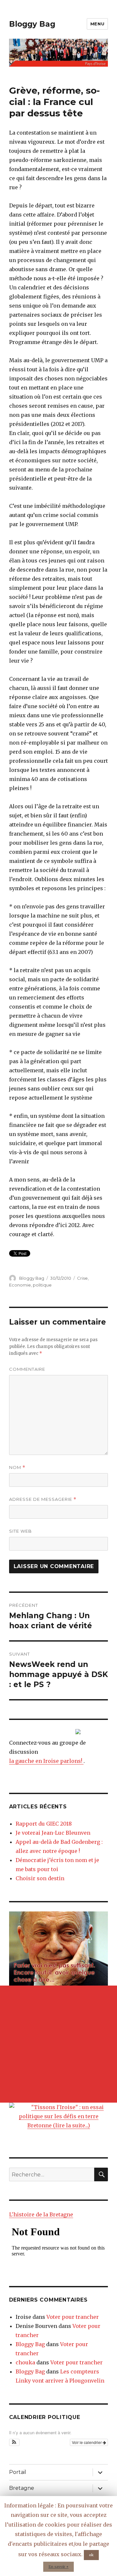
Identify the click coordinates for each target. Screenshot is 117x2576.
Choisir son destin (40, 1878)
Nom (17, 1467)
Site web (20, 1531)
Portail (18, 2472)
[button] (14, 2442)
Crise (82, 1278)
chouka (25, 2362)
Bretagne (22, 2488)
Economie (20, 1285)
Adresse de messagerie (43, 1499)
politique (42, 1285)
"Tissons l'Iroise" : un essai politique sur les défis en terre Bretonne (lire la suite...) (61, 2116)
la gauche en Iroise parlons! (46, 1761)
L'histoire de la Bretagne (41, 2214)
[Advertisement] (58, 2044)
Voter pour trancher (73, 2317)
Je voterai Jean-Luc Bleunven (53, 1833)
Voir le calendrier (87, 2442)
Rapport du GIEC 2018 (44, 1824)
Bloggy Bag (32, 24)
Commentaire (27, 1369)
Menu (97, 24)
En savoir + (58, 2567)
